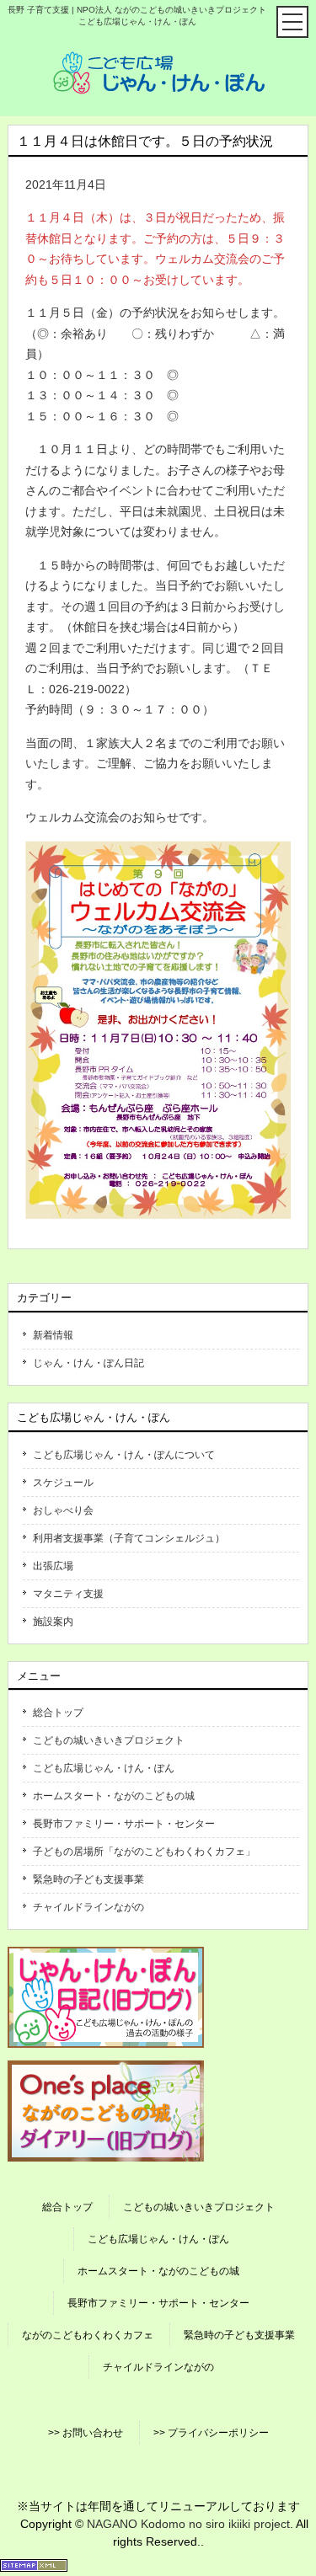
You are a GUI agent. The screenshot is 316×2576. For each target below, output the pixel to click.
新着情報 (53, 1335)
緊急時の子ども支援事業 (88, 1879)
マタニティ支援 (68, 1594)
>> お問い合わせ (86, 2433)
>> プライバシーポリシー (211, 2433)
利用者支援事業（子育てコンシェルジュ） (129, 1538)
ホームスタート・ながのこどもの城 (114, 1796)
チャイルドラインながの (88, 1907)
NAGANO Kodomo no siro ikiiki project (188, 2524)
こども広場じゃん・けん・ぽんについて (124, 1455)
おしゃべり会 (63, 1510)
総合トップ (58, 1713)
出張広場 (53, 1566)
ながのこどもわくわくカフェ (88, 2335)
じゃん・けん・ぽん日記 (88, 1363)
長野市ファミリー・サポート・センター (124, 1824)
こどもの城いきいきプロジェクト (109, 1740)
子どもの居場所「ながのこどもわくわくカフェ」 (144, 1852)
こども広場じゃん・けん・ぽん (104, 1768)
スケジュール (63, 1483)
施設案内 (53, 1622)
